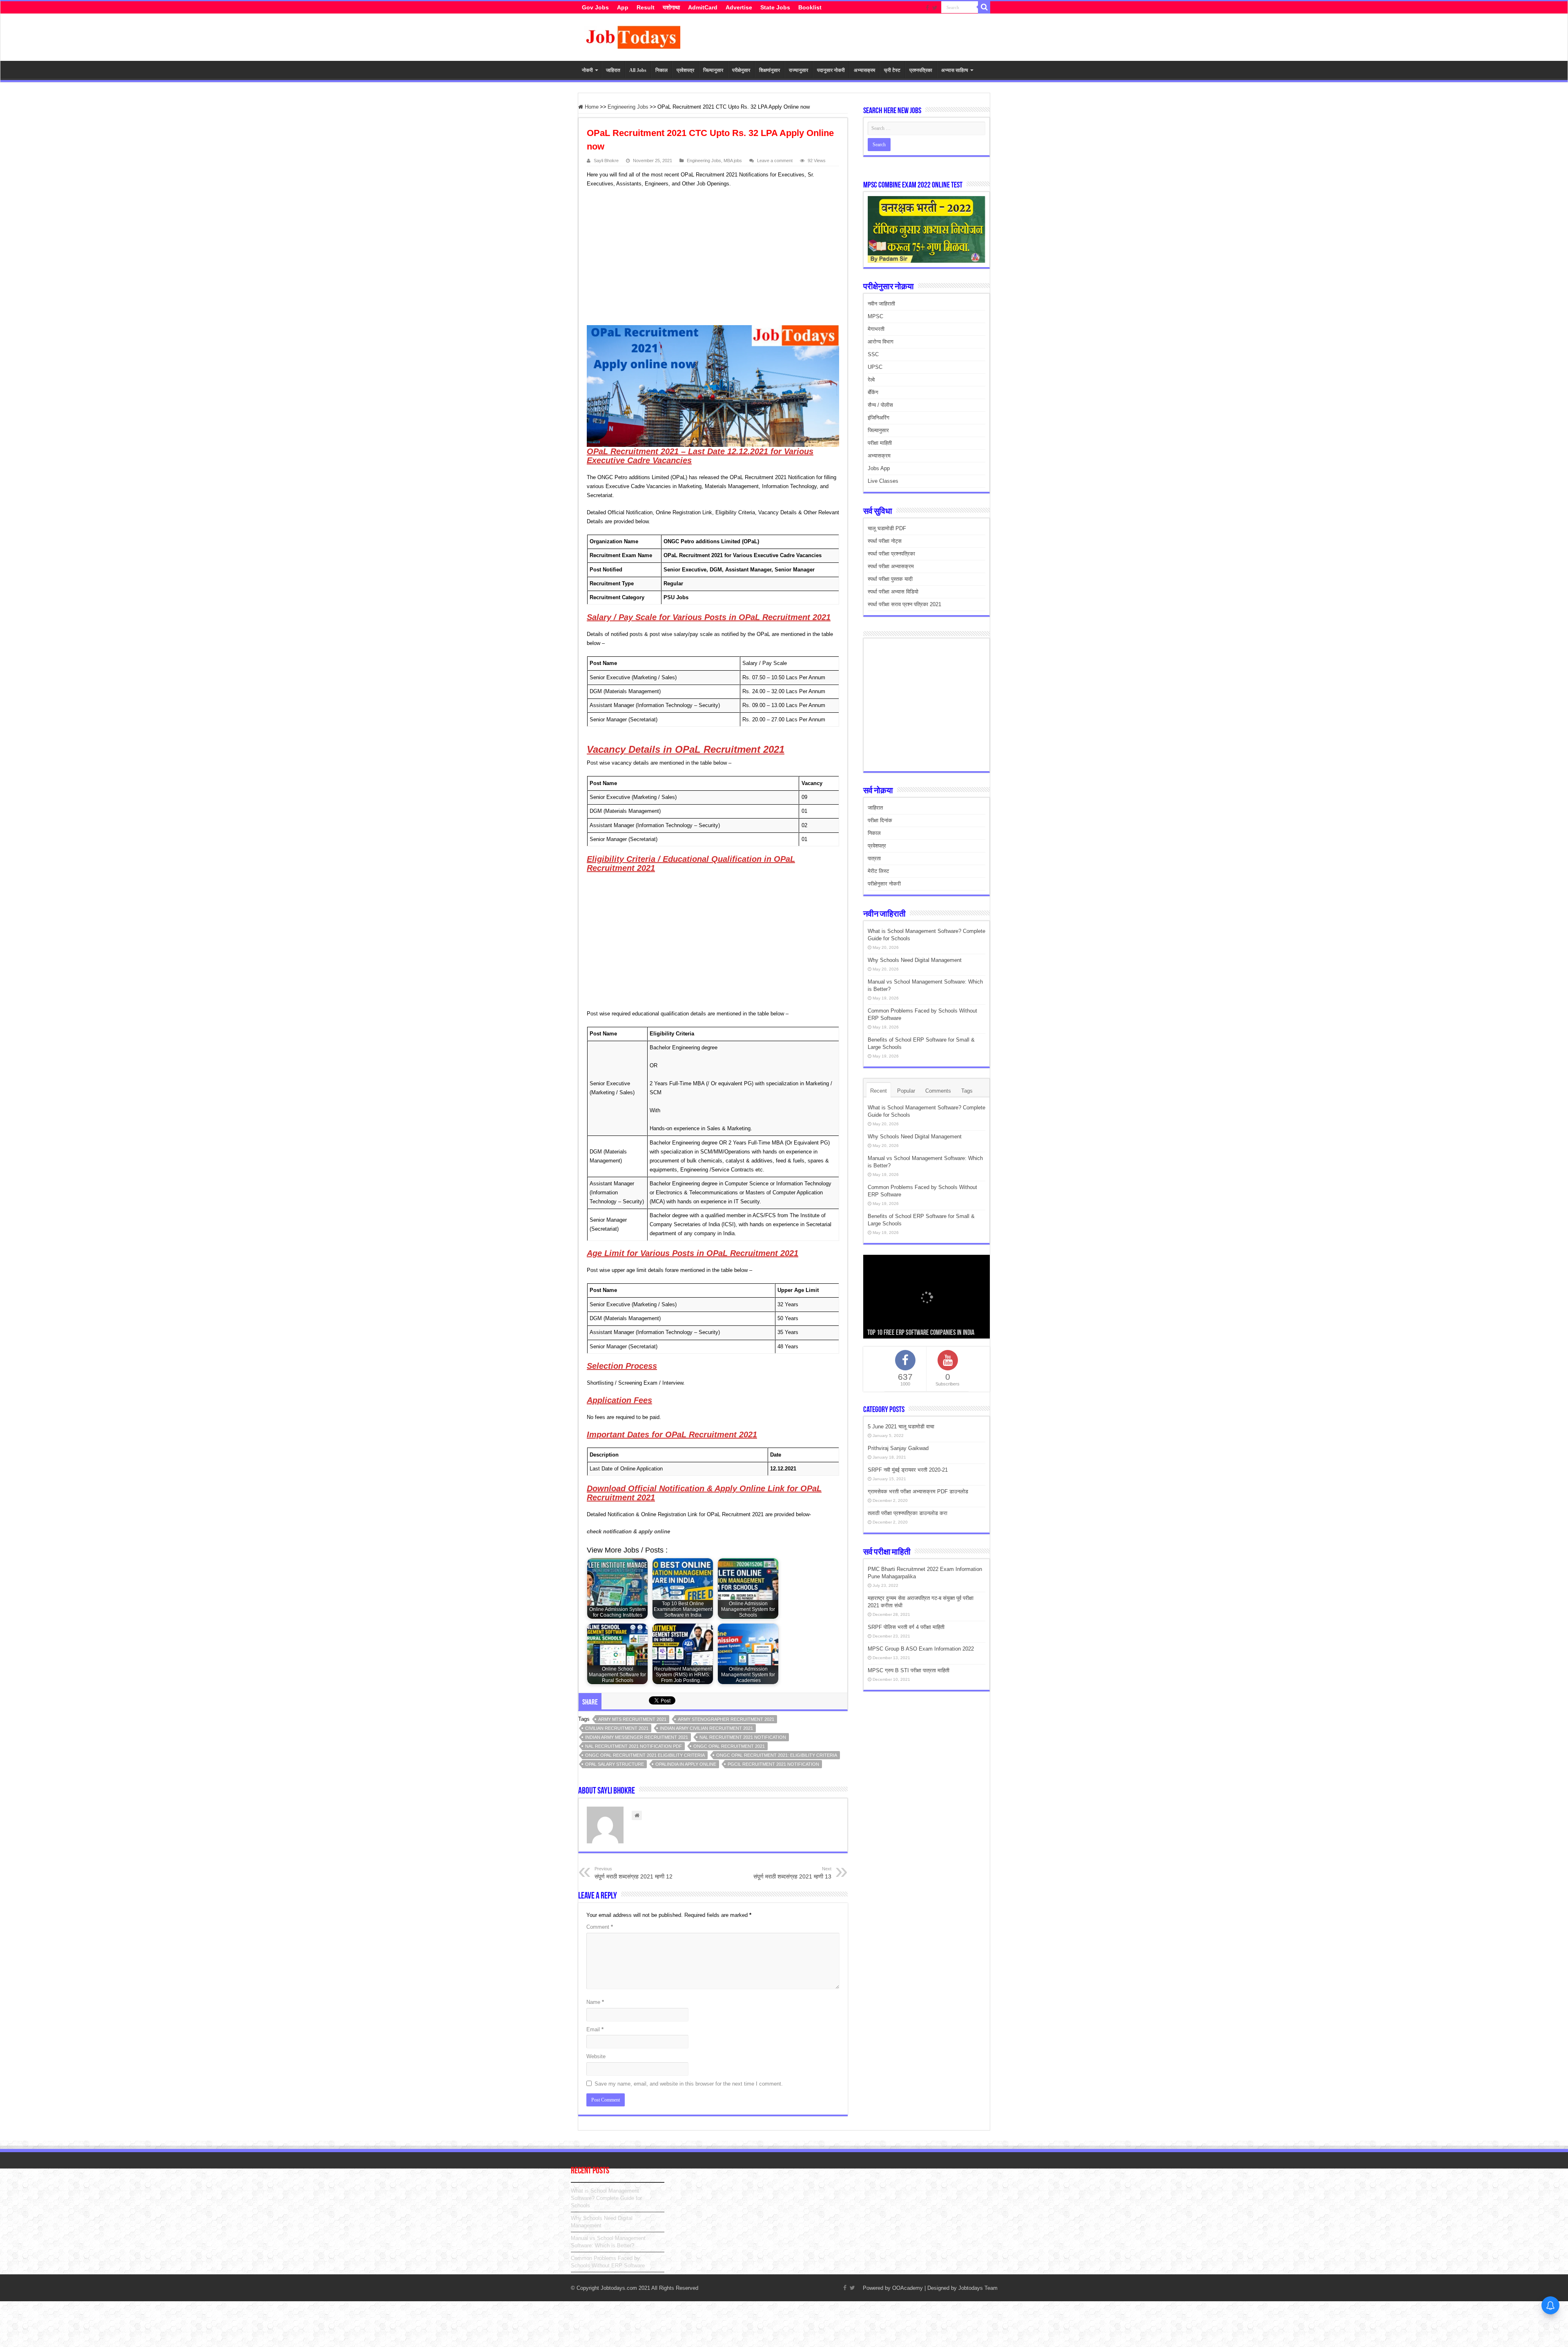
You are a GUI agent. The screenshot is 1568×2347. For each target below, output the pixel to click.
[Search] (984, 7)
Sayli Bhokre (606, 161)
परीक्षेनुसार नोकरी (884, 884)
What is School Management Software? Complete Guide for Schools (606, 2198)
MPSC (875, 316)
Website (596, 2056)
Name (595, 2002)
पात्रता (874, 858)
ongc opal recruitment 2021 (729, 1746)
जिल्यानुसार (713, 70)
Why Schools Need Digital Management (915, 960)
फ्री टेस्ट (892, 70)
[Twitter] (935, 8)
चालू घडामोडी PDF (887, 528)
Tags (967, 1091)
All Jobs (638, 70)
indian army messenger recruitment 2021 (637, 1737)
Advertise (739, 7)
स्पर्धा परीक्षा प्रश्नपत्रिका (891, 554)
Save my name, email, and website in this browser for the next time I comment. (689, 2084)
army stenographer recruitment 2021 (726, 1719)
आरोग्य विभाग (881, 342)
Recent (879, 1091)
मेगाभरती (876, 329)
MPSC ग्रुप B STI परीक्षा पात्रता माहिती (909, 1670)
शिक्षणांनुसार (770, 70)
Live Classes (883, 481)
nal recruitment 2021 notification (743, 1737)
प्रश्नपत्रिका (921, 70)
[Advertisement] (709, 258)
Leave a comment (775, 161)
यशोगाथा (671, 7)
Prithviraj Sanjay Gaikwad (898, 1448)
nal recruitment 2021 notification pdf (634, 1746)
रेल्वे (871, 380)
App (623, 7)
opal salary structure (615, 1764)
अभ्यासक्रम (864, 70)
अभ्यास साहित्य (955, 70)
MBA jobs (733, 161)
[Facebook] (927, 8)
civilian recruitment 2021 (617, 1728)
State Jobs (775, 7)
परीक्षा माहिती (880, 443)
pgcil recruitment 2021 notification (773, 1764)
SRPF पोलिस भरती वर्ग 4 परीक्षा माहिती (906, 1627)
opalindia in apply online (686, 1764)
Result (646, 7)
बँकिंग (873, 392)
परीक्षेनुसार (741, 70)
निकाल (661, 70)
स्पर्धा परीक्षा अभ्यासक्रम (891, 566)
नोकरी (587, 70)
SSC (873, 354)
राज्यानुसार (798, 70)
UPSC (875, 367)
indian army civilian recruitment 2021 (706, 1728)
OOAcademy (908, 2288)
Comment (600, 1927)
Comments (938, 1091)
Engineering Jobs (628, 107)
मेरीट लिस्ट (878, 871)
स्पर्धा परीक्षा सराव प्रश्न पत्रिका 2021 (904, 604)
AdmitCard (703, 7)
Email (595, 2029)
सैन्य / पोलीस (880, 405)
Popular (906, 1091)
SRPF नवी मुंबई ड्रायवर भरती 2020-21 (908, 1470)
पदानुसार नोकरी (831, 70)
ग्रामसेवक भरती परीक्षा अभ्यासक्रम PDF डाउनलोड (918, 1491)
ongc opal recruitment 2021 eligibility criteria (645, 1755)
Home (591, 107)
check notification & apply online (628, 1532)
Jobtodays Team (978, 2288)
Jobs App (879, 468)
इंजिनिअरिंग (879, 418)
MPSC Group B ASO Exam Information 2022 (921, 1649)
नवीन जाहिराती (881, 304)
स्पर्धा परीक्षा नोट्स (885, 541)
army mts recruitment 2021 (632, 1719)
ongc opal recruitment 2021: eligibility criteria (777, 1755)
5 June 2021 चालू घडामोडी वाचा (901, 1427)
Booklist (810, 7)
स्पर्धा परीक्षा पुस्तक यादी (890, 579)
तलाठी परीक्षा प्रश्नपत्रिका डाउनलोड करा (908, 1513)
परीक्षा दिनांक (880, 820)
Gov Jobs (595, 7)
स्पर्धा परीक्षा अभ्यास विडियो (893, 592)
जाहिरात (613, 70)
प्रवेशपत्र (685, 70)
